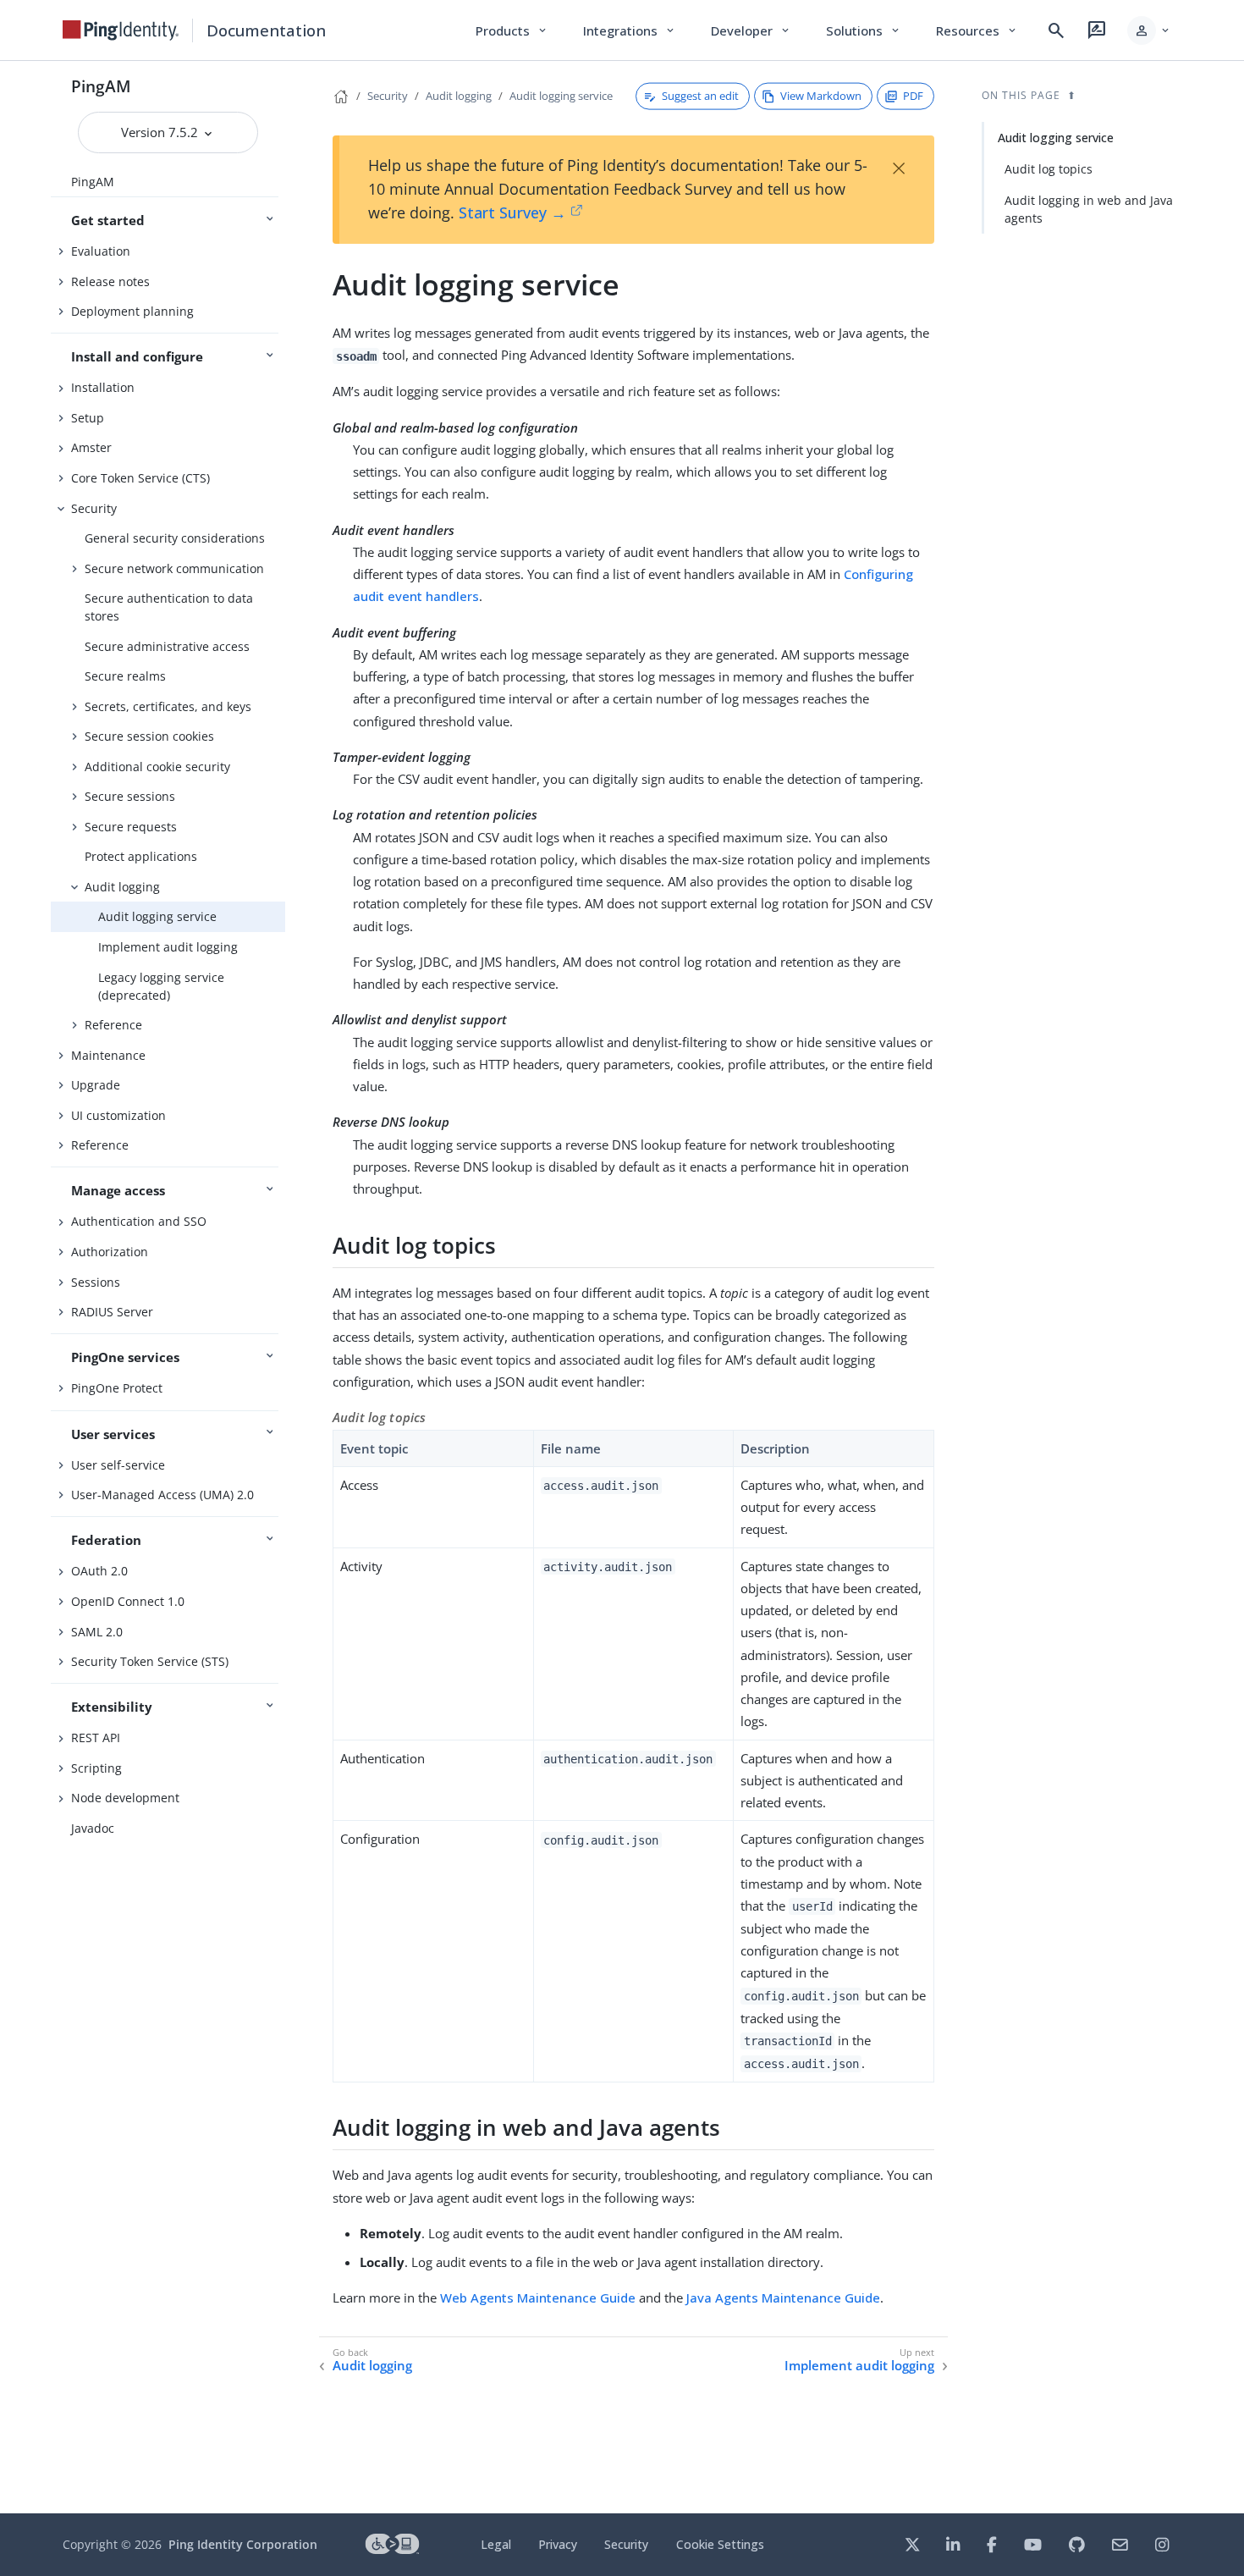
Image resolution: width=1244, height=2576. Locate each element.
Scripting (96, 1768)
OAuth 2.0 (99, 1571)
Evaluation (101, 251)
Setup (88, 418)
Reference (113, 1025)
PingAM (101, 86)
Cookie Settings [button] (720, 2544)
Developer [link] (751, 30)
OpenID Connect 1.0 (128, 1601)
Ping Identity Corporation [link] (243, 2544)
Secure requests (131, 827)
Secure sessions (130, 796)
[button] (1150, 30)
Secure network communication (174, 568)
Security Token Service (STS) (150, 1661)
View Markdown (821, 96)
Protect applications (141, 856)
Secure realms (125, 676)
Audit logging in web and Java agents (1089, 209)
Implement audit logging (168, 947)
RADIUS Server (112, 1312)
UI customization (118, 1115)
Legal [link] (496, 2544)
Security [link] (626, 2544)
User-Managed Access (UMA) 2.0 (162, 1495)
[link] (121, 30)
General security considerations (175, 538)
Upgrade (96, 1085)
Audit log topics (1049, 169)
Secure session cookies (149, 736)
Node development (125, 1798)
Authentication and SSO (139, 1221)
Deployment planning (132, 311)
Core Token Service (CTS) (140, 478)
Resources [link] (977, 30)
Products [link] (512, 30)
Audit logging (122, 887)
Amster (91, 447)
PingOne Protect (117, 1388)
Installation (103, 387)
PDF (913, 96)
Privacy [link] (558, 2544)
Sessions (96, 1282)
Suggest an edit (700, 96)
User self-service (118, 1465)
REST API (96, 1738)
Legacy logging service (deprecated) (161, 986)
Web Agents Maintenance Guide (538, 2297)
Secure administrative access (167, 646)
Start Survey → (512, 212)
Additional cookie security (157, 767)
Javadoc (93, 1828)
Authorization (110, 1252)
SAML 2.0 (97, 1632)
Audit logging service (157, 916)
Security (94, 508)
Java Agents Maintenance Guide (783, 2297)
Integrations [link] (630, 30)
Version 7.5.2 (161, 132)
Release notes (110, 281)
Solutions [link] (864, 30)
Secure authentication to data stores (169, 607)
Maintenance (108, 1055)
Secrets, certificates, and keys (168, 706)
